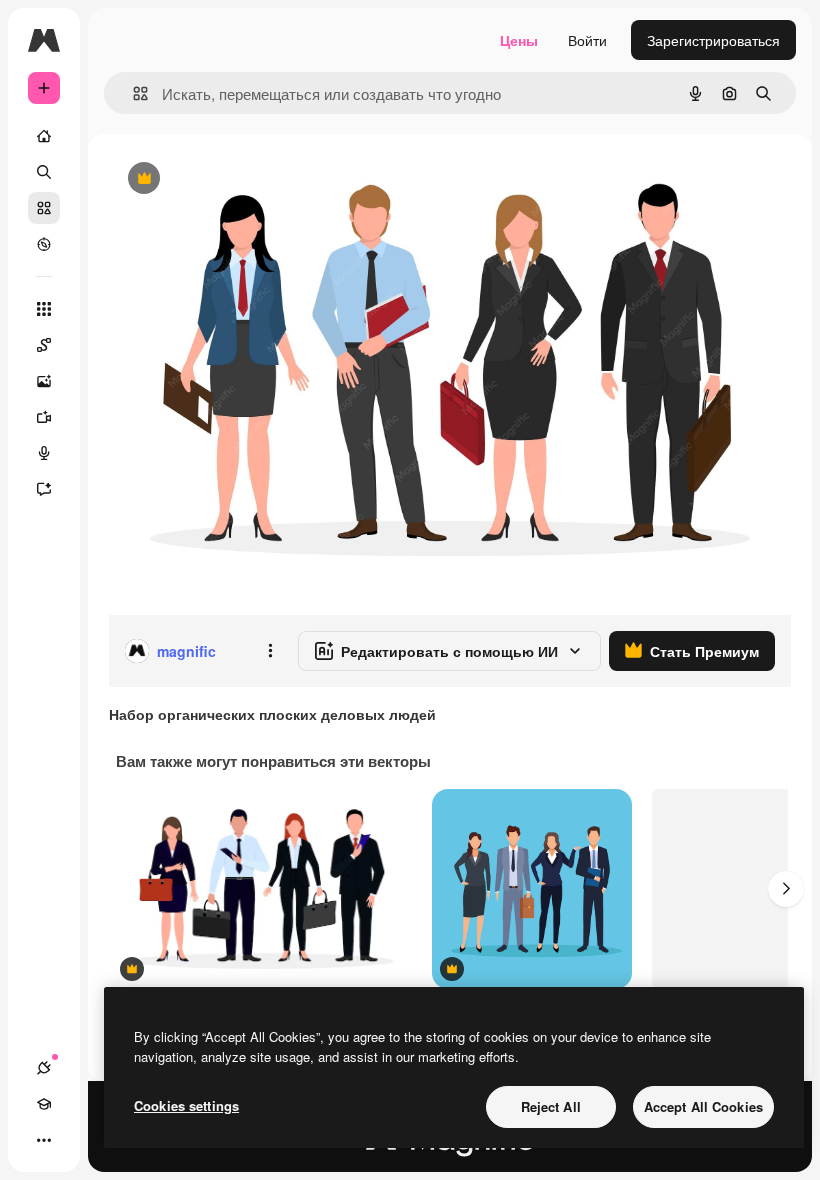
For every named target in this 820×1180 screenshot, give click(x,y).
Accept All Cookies (703, 1106)
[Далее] (786, 889)
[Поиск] (44, 172)
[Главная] (44, 136)
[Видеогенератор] (44, 417)
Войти (587, 40)
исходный (242, 179)
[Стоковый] (44, 208)
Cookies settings (186, 1105)
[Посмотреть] (44, 244)
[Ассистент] (44, 489)
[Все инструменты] (44, 309)
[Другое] (44, 1140)
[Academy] (44, 1104)
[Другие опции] (270, 651)
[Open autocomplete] (132, 93)
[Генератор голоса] (44, 453)
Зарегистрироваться (713, 40)
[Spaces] (44, 345)
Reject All (551, 1106)
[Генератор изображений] (44, 381)
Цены (519, 40)
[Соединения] (44, 1068)
